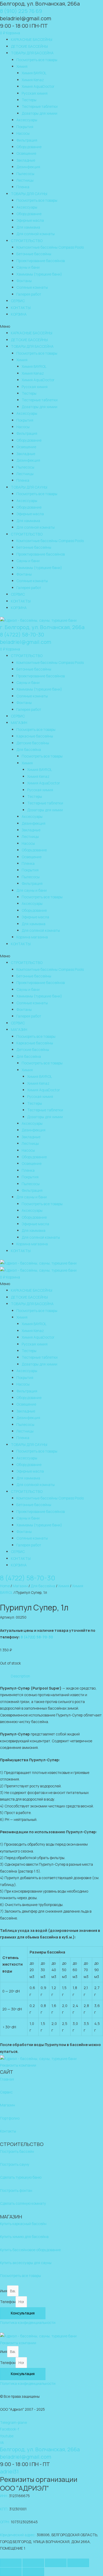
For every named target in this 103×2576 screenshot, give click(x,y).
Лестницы (25, 180)
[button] (51, 326)
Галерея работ (29, 294)
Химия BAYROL (34, 73)
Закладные (26, 160)
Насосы (23, 133)
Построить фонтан (16, 2190)
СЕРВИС (18, 301)
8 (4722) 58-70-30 (22, 635)
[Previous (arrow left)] (11, 2572)
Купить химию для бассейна (24, 2237)
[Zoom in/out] (78, 2563)
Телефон (8, 2302)
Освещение (26, 153)
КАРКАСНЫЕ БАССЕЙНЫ (32, 39)
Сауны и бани (28, 267)
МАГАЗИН (19, 723)
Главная (7, 2079)
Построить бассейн (17, 2151)
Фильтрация (27, 140)
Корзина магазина (32, 937)
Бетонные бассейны (34, 254)
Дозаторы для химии (39, 113)
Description (20, 1676)
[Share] (33, 2563)
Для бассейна (29, 749)
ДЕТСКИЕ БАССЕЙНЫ (29, 46)
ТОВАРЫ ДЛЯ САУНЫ (29, 194)
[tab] (57, 1676)
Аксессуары (27, 120)
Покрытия (25, 127)
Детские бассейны (33, 743)
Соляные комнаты (32, 287)
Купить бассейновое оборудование (30, 2250)
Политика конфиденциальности (28, 2322)
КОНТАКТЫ (21, 308)
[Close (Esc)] (11, 2563)
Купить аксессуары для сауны (26, 2263)
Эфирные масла (30, 220)
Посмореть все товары (36, 729)
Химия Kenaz (33, 80)
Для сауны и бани (32, 890)
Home (5, 1586)
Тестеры (29, 100)
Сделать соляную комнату (23, 2203)
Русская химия (35, 93)
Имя (4, 2291)
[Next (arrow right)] (33, 2572)
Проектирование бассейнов (41, 261)
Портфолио (10, 2118)
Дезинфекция (28, 167)
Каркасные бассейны (35, 736)
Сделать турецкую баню (21, 2177)
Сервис (6, 2092)
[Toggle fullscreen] (56, 2563)
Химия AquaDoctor (38, 86)
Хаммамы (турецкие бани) (39, 274)
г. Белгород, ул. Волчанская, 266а (42, 627)
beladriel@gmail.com (26, 642)
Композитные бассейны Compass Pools (50, 247)
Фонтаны (24, 281)
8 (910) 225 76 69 (21, 11)
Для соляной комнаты (36, 234)
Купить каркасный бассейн (23, 2224)
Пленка (23, 187)
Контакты (8, 2131)
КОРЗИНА (19, 314)
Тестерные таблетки (40, 106)
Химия (22, 66)
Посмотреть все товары (37, 60)
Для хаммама (28, 227)
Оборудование (29, 147)
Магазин (20, 1586)
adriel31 (9, 2471)
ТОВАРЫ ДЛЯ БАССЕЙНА (32, 53)
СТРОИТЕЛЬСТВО (27, 241)
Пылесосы (25, 174)
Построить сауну (15, 2164)
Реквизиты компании (18, 2065)
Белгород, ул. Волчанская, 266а (40, 4)
